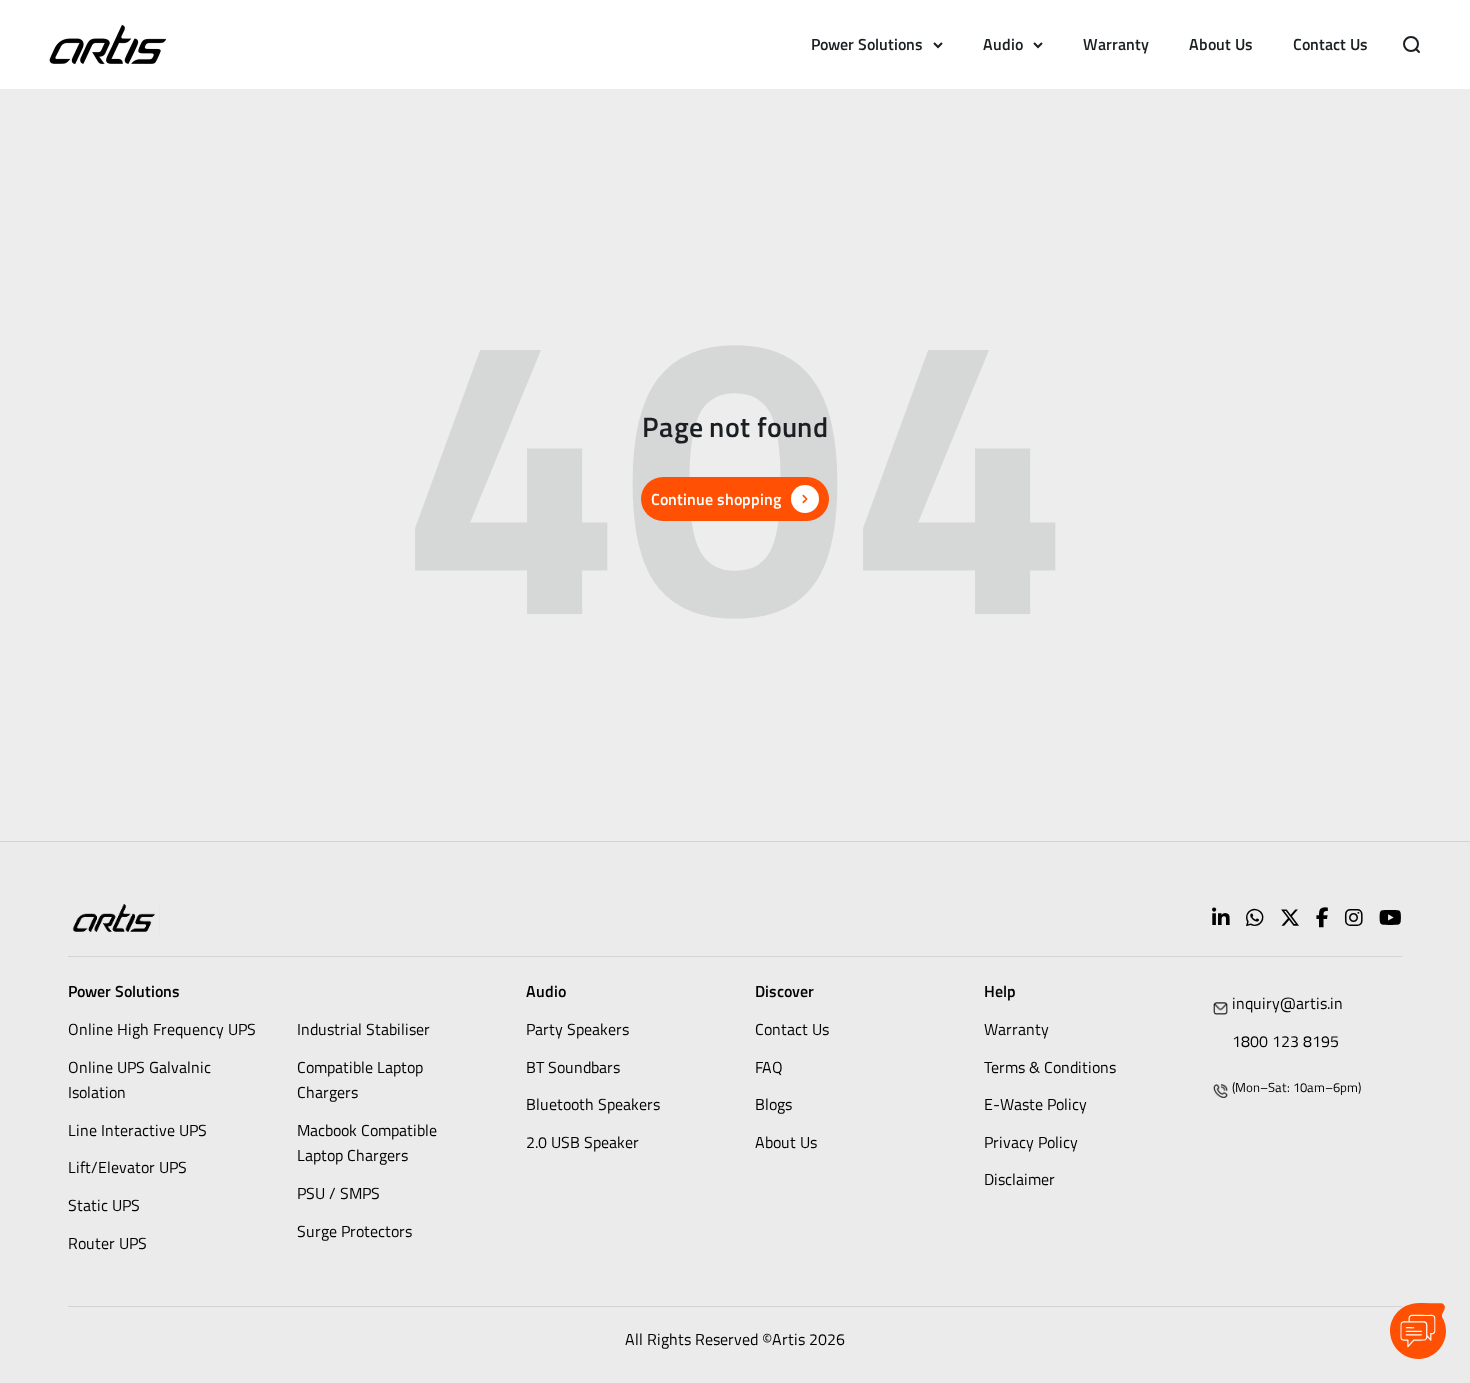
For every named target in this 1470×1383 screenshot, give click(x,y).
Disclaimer (1019, 1179)
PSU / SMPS (338, 1193)
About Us (1221, 44)
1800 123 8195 (1285, 1041)
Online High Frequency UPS (162, 1029)
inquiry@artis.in (1287, 1003)
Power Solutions (867, 44)
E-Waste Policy (1035, 1104)
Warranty (1116, 44)
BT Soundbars (573, 1067)
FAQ (769, 1067)
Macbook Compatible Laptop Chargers (367, 1143)
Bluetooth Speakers (593, 1104)
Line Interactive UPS (137, 1130)
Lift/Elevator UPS (127, 1167)
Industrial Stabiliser (363, 1029)
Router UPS (107, 1243)
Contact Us (1330, 44)
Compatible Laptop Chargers (360, 1080)
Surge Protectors (354, 1231)
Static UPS (104, 1205)
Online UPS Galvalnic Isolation (139, 1080)
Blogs (773, 1104)
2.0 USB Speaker (582, 1142)
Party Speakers (577, 1029)
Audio (1003, 44)
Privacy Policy (1031, 1142)
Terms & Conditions (1050, 1067)
